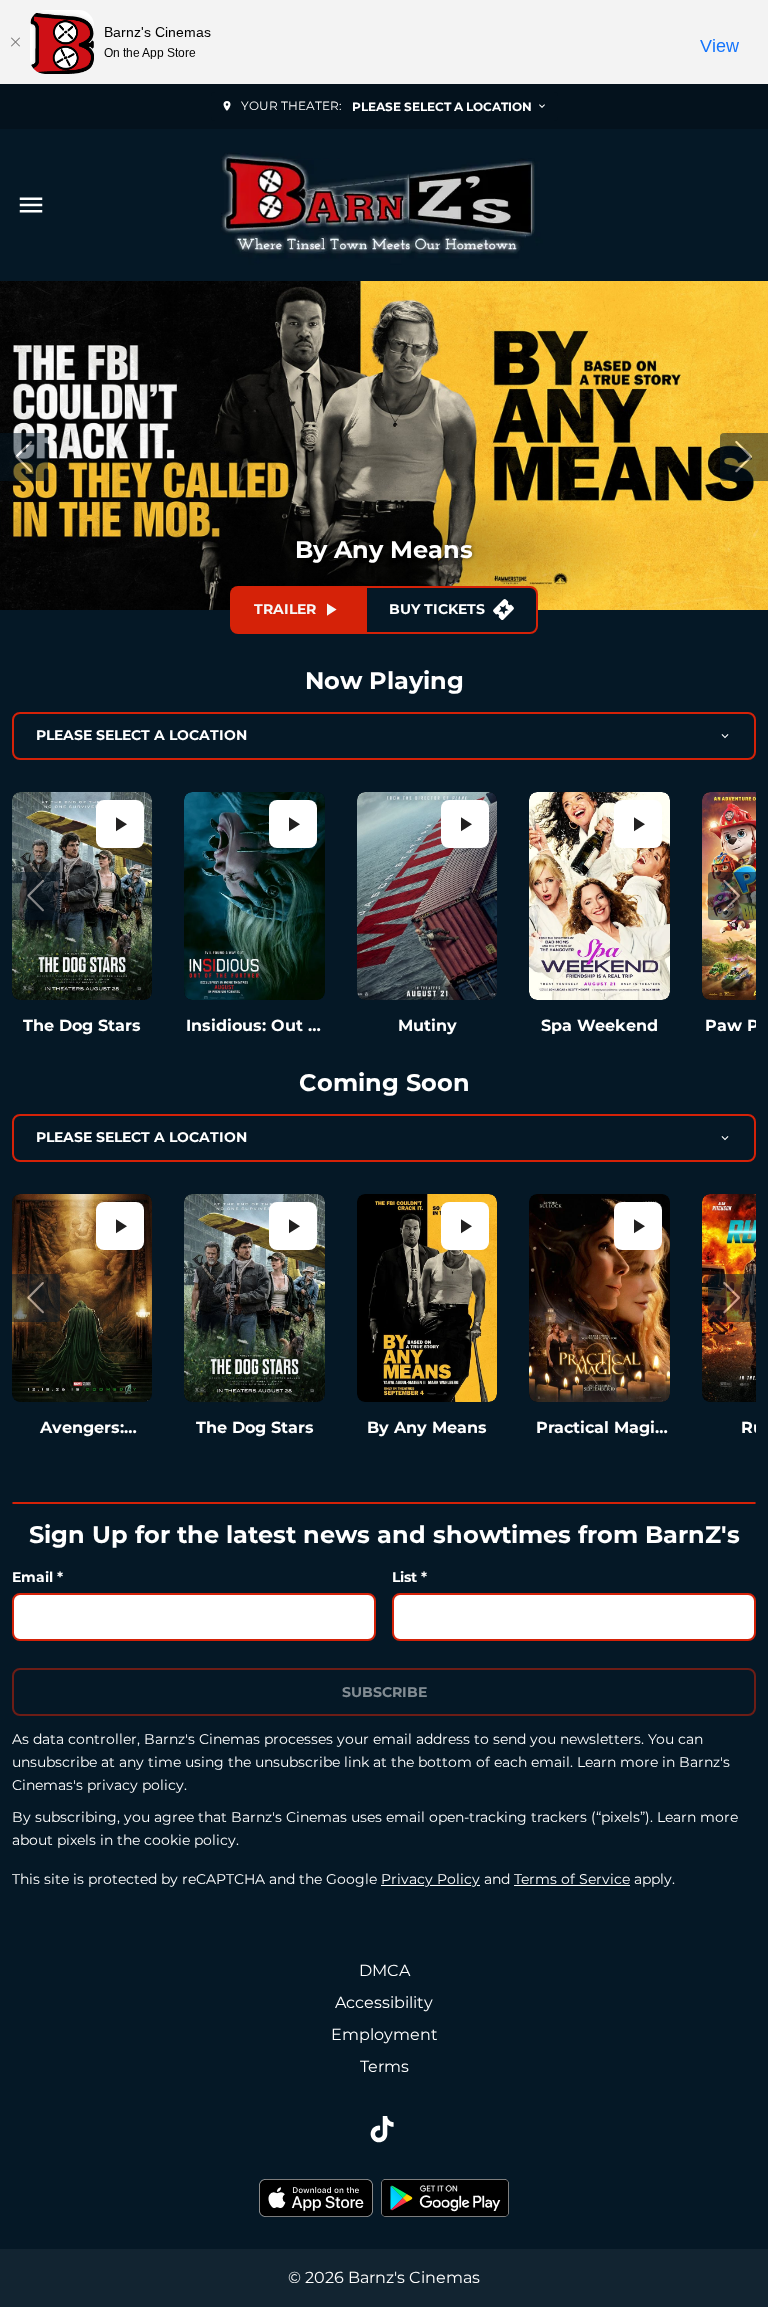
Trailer (285, 609)
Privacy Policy (430, 1879)
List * (409, 1577)
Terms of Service (572, 1879)
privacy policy (135, 1785)
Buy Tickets (437, 609)
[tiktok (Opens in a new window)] (384, 2131)
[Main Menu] (31, 205)
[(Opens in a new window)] (316, 2198)
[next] (744, 457)
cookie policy (190, 1840)
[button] (36, 896)
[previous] (24, 457)
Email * (37, 1577)
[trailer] (120, 824)
